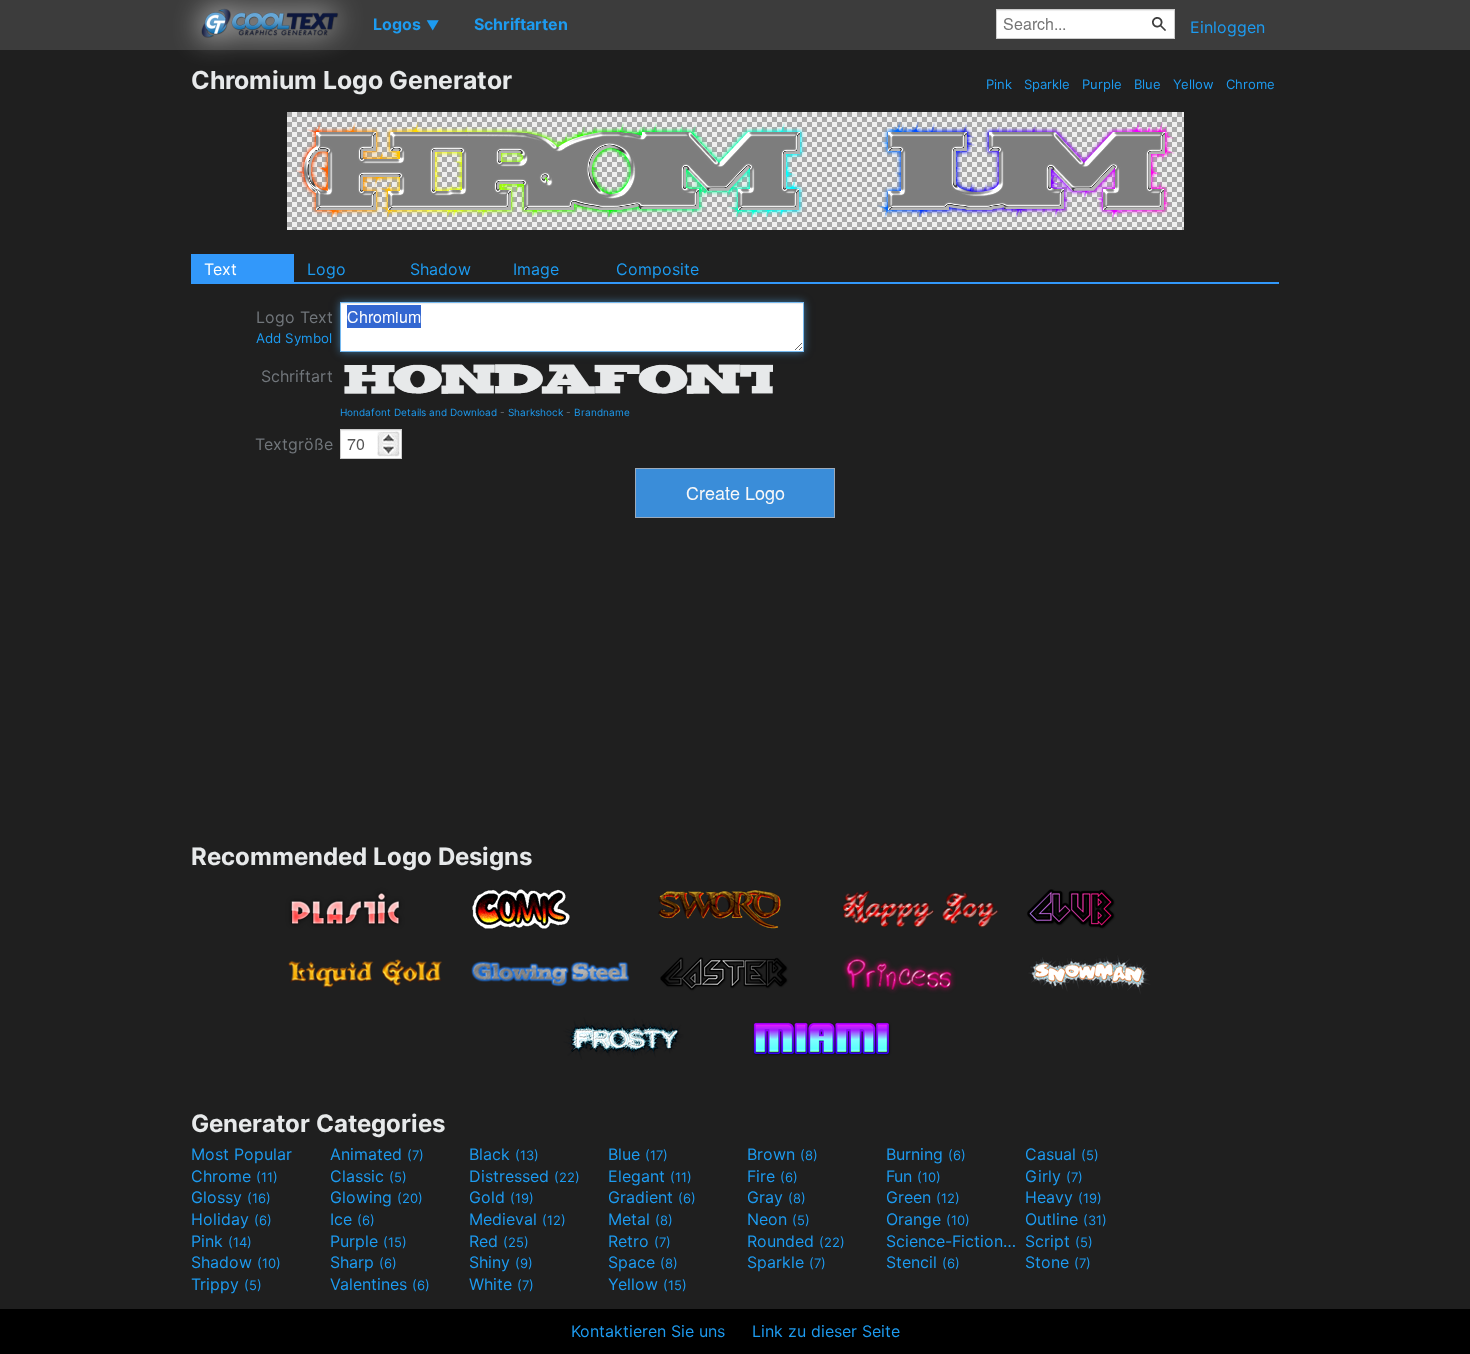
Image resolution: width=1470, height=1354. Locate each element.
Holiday (231, 1219)
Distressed (524, 1176)
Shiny (501, 1262)
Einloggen (1227, 27)
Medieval (517, 1219)
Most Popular (241, 1154)
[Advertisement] (95, 365)
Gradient (652, 1197)
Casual (1062, 1154)
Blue (1147, 84)
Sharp (363, 1262)
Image (536, 269)
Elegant (650, 1176)
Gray (776, 1197)
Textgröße (294, 444)
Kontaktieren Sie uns (648, 1331)
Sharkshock (535, 412)
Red (499, 1241)
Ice (352, 1219)
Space (643, 1262)
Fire (772, 1176)
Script (1059, 1241)
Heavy (1063, 1197)
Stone (1058, 1262)
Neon (778, 1219)
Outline (1066, 1219)
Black (504, 1154)
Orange (928, 1219)
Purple (1102, 84)
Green (923, 1197)
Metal (640, 1219)
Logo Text (294, 326)
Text (220, 269)
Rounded (796, 1241)
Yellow (1193, 84)
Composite (657, 269)
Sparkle (1047, 84)
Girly (1054, 1176)
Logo (326, 269)
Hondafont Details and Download (418, 412)
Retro (639, 1241)
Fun (913, 1176)
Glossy (231, 1197)
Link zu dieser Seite (826, 1331)
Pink (999, 84)
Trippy (226, 1284)
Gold (501, 1197)
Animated (377, 1154)
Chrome (1250, 84)
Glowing (376, 1197)
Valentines (380, 1284)
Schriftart (297, 376)
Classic (368, 1176)
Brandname (602, 412)
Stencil (923, 1262)
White (501, 1284)
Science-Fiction (953, 1241)
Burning (926, 1154)
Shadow (440, 269)
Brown (782, 1154)
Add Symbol (294, 338)
